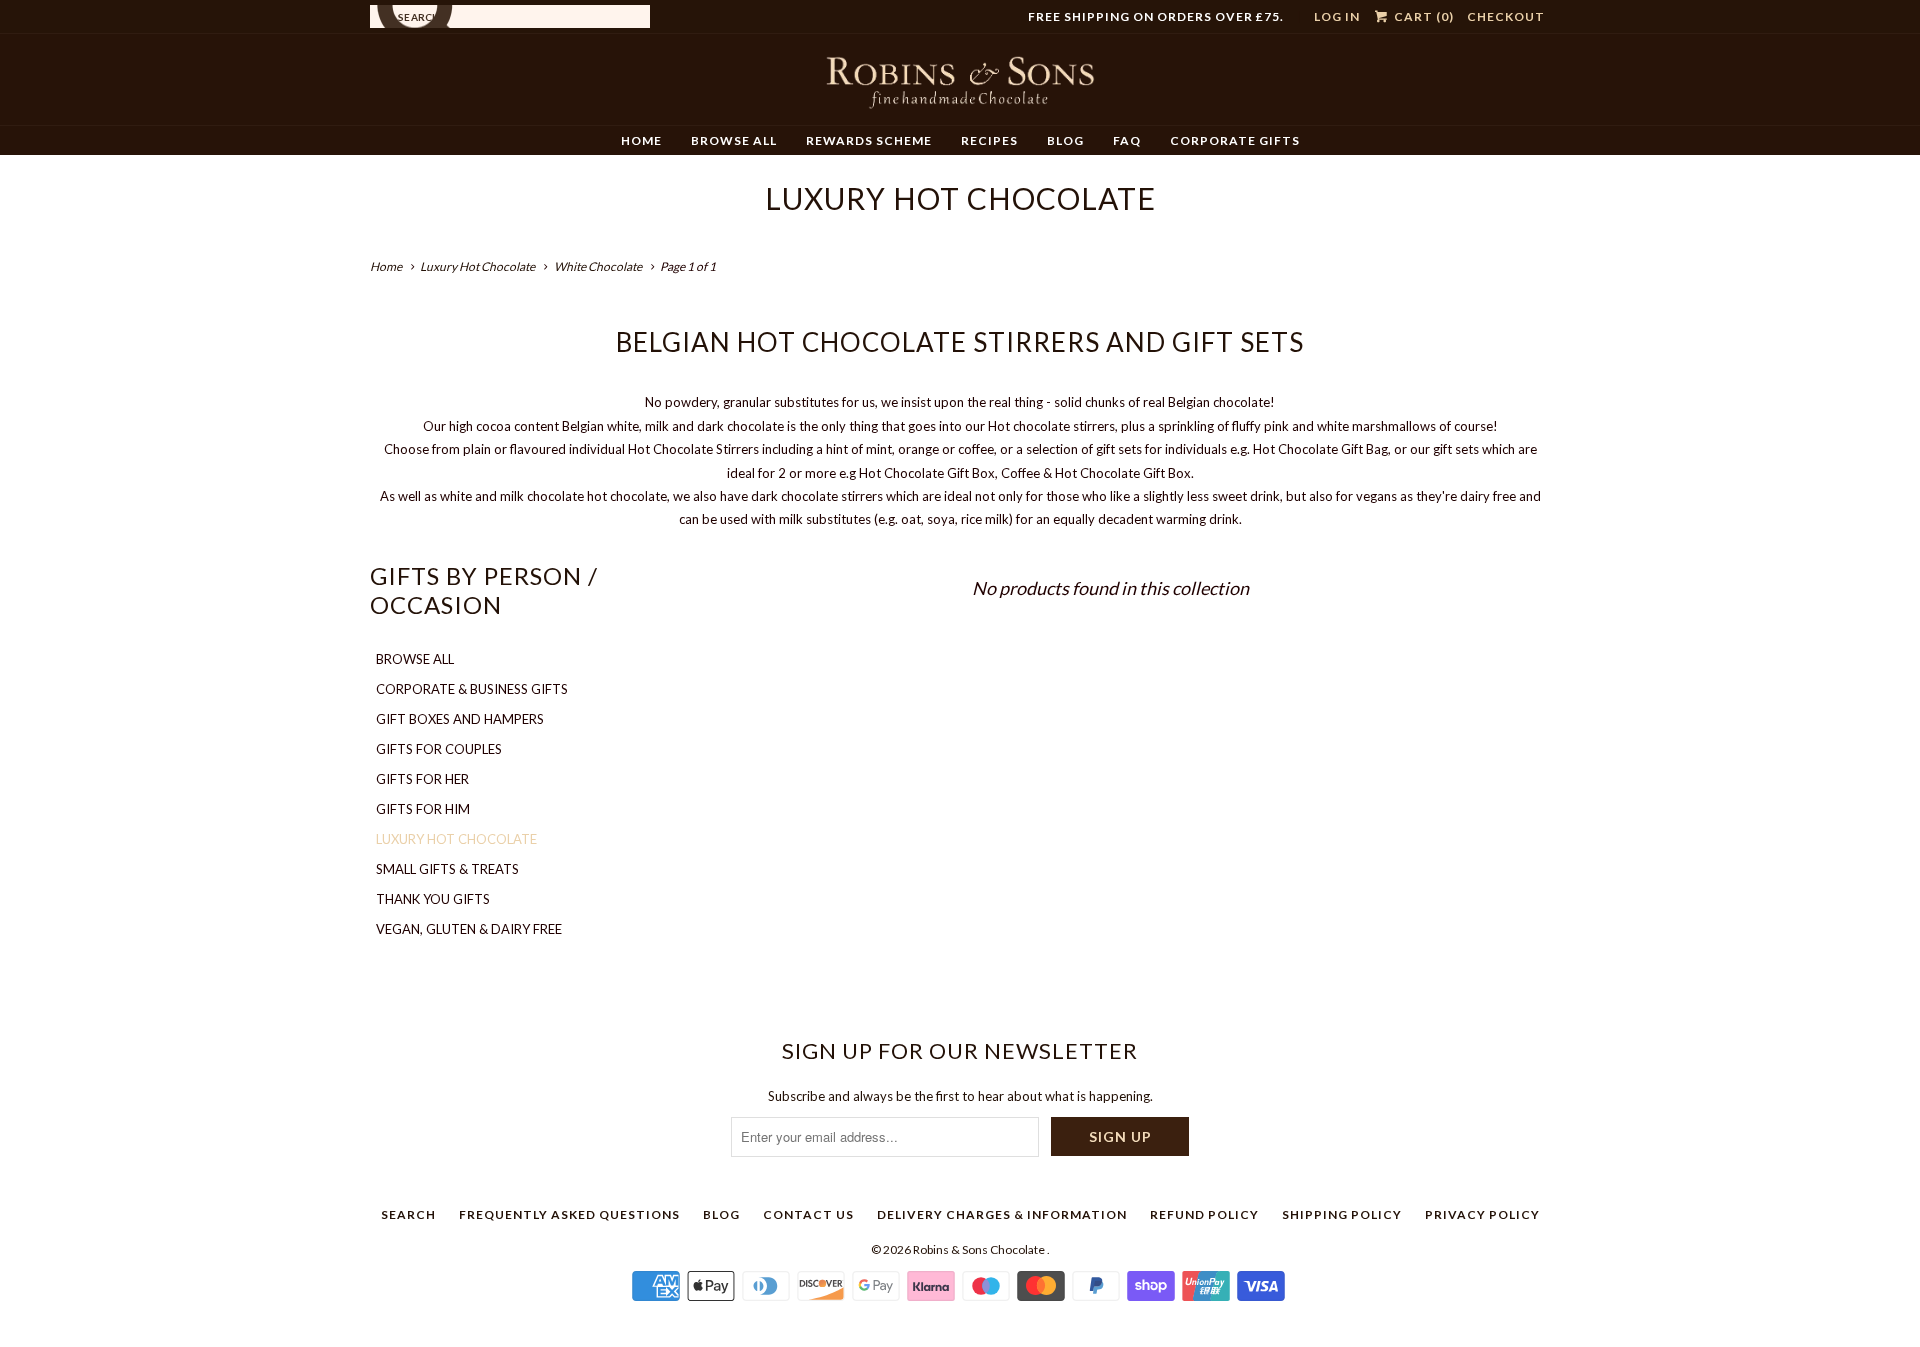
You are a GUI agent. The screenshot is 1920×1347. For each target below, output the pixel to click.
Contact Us (808, 1214)
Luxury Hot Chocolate (960, 198)
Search (408, 1214)
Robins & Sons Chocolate (980, 1249)
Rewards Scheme (869, 140)
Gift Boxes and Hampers (460, 719)
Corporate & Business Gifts (472, 689)
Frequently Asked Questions (569, 1214)
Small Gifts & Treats (447, 869)
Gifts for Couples (439, 749)
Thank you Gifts (433, 899)
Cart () (1422, 16)
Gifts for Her (422, 779)
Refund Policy (1204, 1214)
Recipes (989, 140)
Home (641, 140)
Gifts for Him (423, 809)
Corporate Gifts (1235, 140)
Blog (1065, 140)
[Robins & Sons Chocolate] (960, 87)
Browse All (734, 140)
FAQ (1127, 140)
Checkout (1506, 16)
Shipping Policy (1342, 1214)
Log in (1337, 16)
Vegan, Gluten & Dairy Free (469, 929)
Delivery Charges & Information (1002, 1214)
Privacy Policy (1482, 1214)
